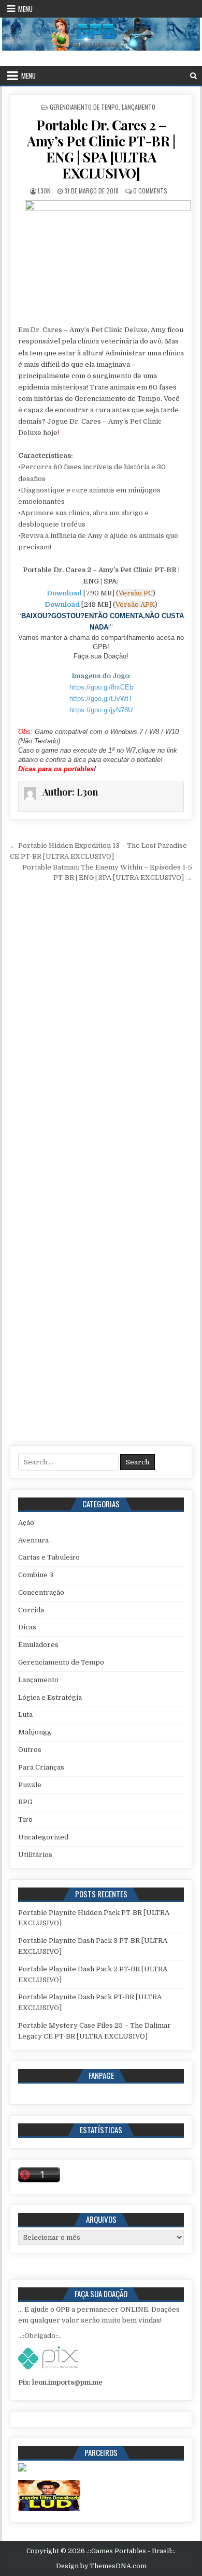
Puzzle (30, 1785)
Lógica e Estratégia (50, 1697)
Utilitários (35, 1855)
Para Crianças (41, 1767)
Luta (25, 1714)
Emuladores (38, 1645)
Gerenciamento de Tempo (84, 107)
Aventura (33, 1540)
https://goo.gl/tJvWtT (101, 699)
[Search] (193, 76)
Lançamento (139, 107)
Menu (25, 9)
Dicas (27, 1627)
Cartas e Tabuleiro (49, 1557)
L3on (44, 191)
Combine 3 (36, 1575)
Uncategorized (43, 1837)
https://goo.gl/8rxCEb (101, 687)
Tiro (25, 1819)
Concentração (41, 1592)
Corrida (31, 1610)
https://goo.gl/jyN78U (101, 710)
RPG (25, 1802)
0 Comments (150, 191)
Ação (26, 1523)
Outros (30, 1750)
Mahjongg (35, 1732)
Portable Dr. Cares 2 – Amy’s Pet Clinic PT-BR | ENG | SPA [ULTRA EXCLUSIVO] (101, 149)
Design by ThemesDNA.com (101, 2566)
